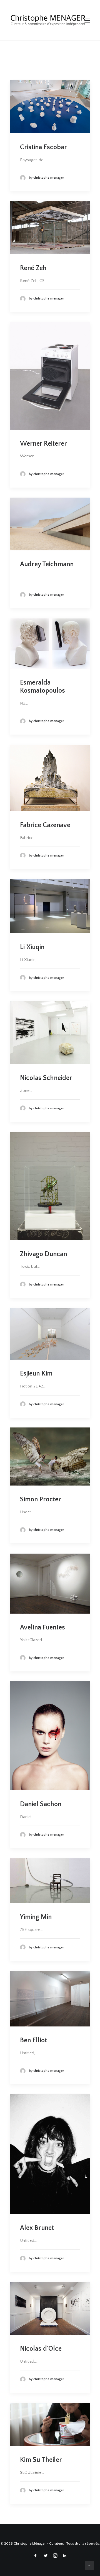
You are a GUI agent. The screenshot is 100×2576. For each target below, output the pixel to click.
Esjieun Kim (36, 1374)
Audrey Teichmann (47, 564)
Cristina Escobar (43, 147)
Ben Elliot (33, 2040)
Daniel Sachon (41, 1804)
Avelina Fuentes (42, 1628)
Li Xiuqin (32, 947)
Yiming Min (36, 1917)
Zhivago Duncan (43, 1254)
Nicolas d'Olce (41, 2349)
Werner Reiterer (43, 444)
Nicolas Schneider (46, 1078)
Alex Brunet (37, 2228)
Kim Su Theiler (41, 2460)
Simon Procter (41, 1499)
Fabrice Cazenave (45, 825)
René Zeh (33, 268)
